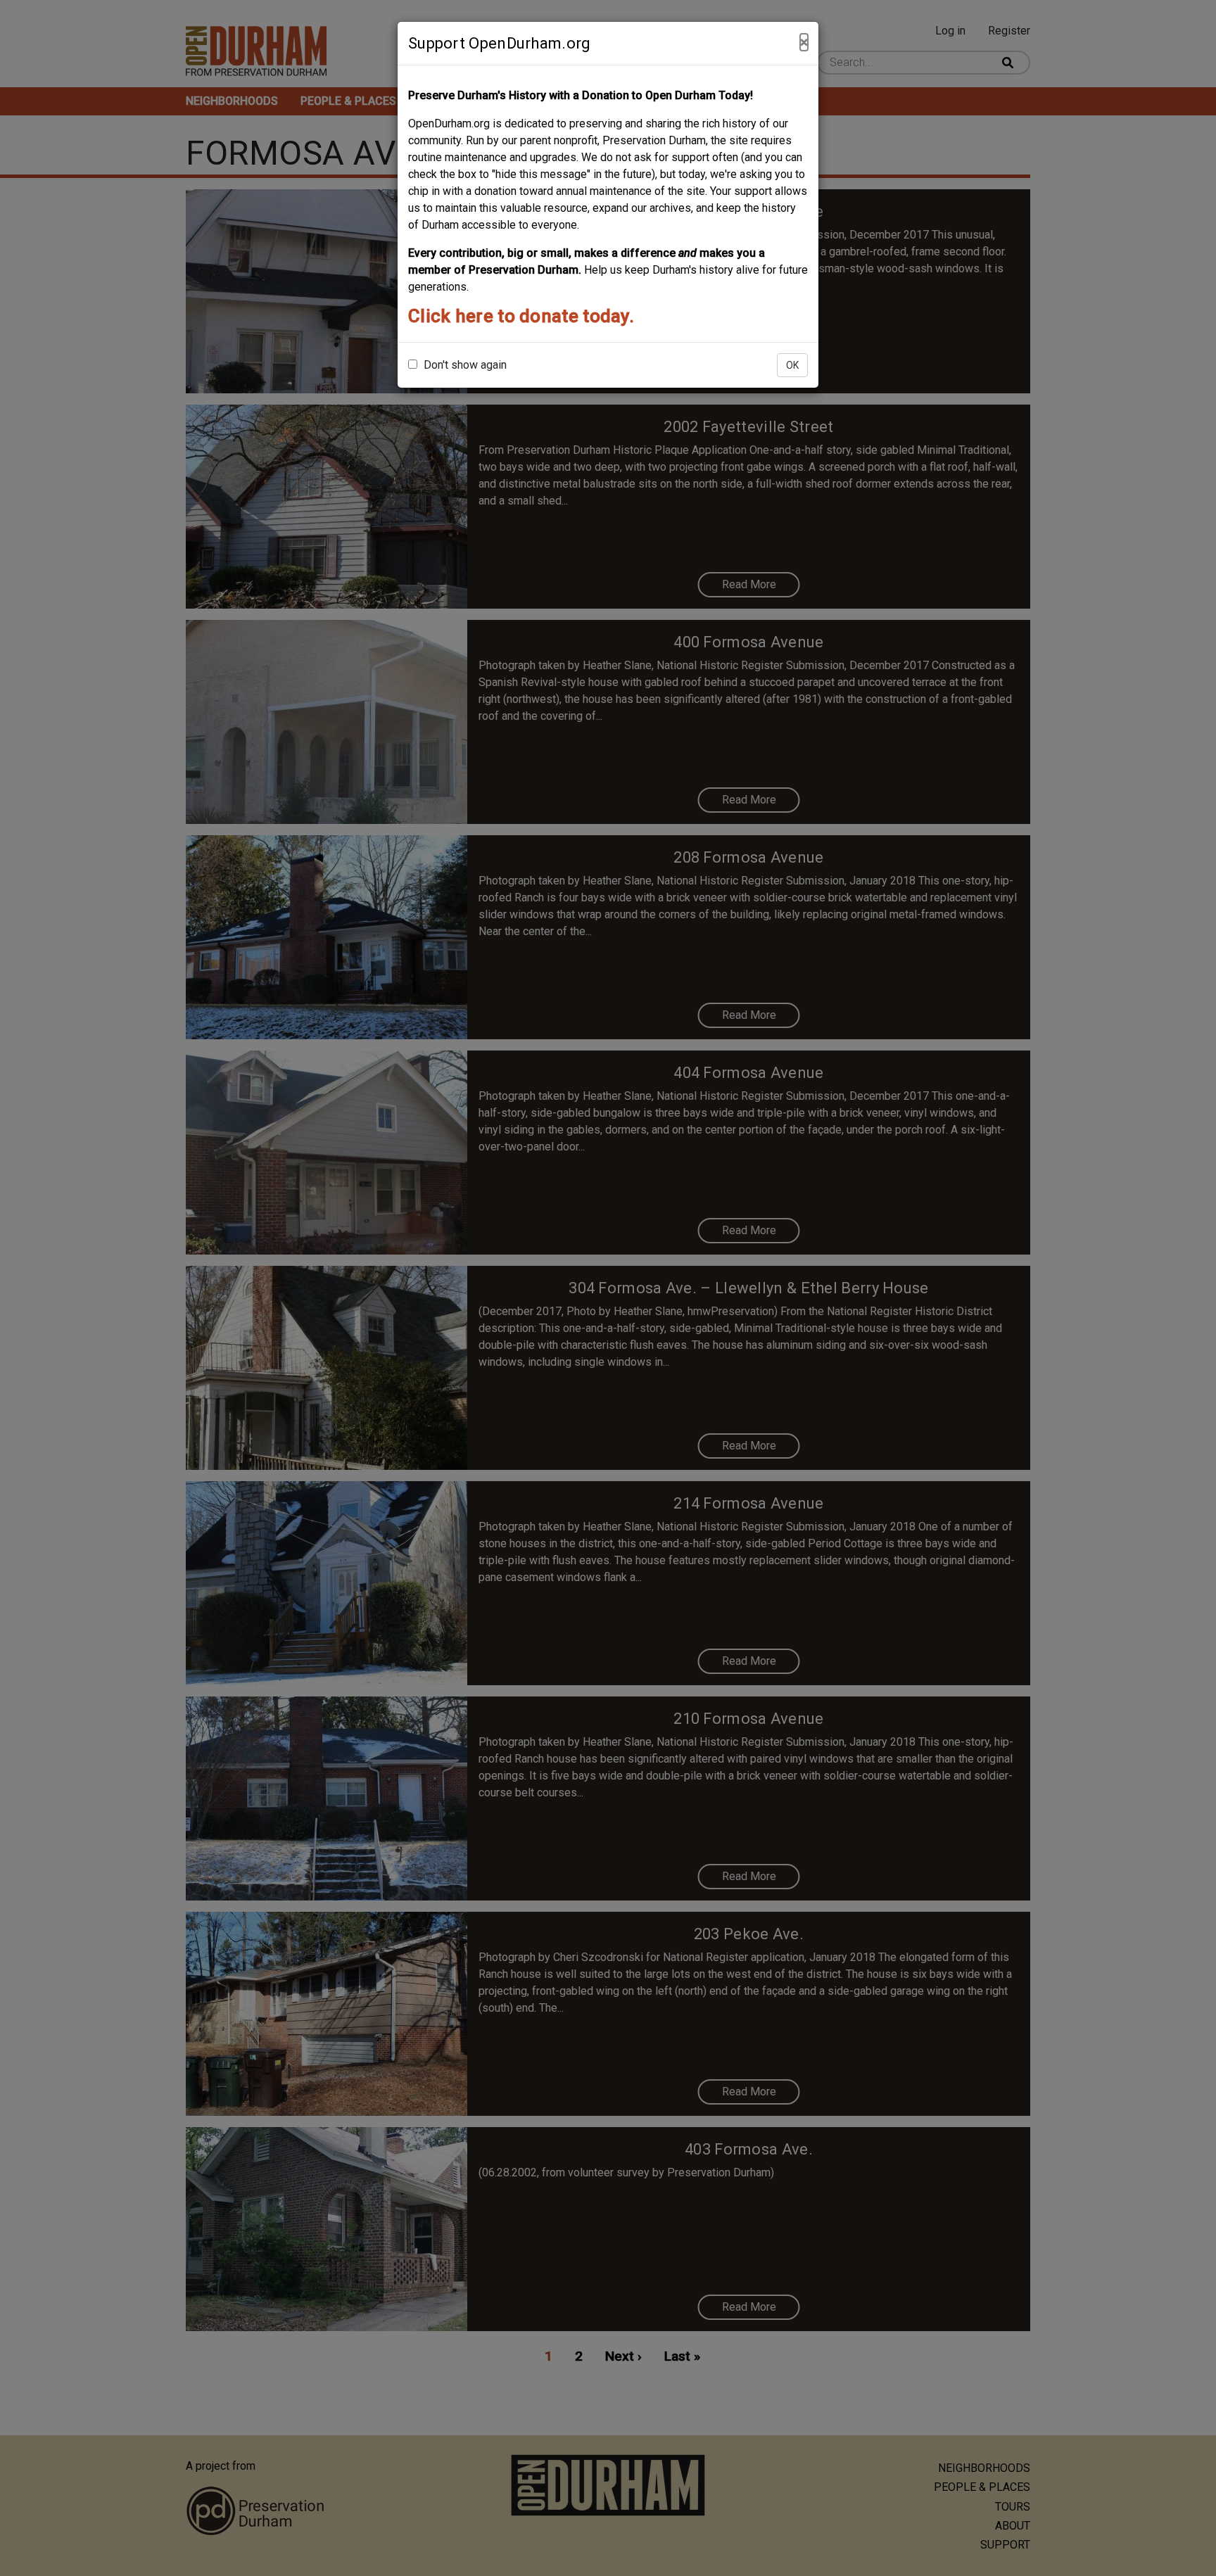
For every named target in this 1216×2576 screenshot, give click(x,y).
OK (792, 365)
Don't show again (464, 365)
